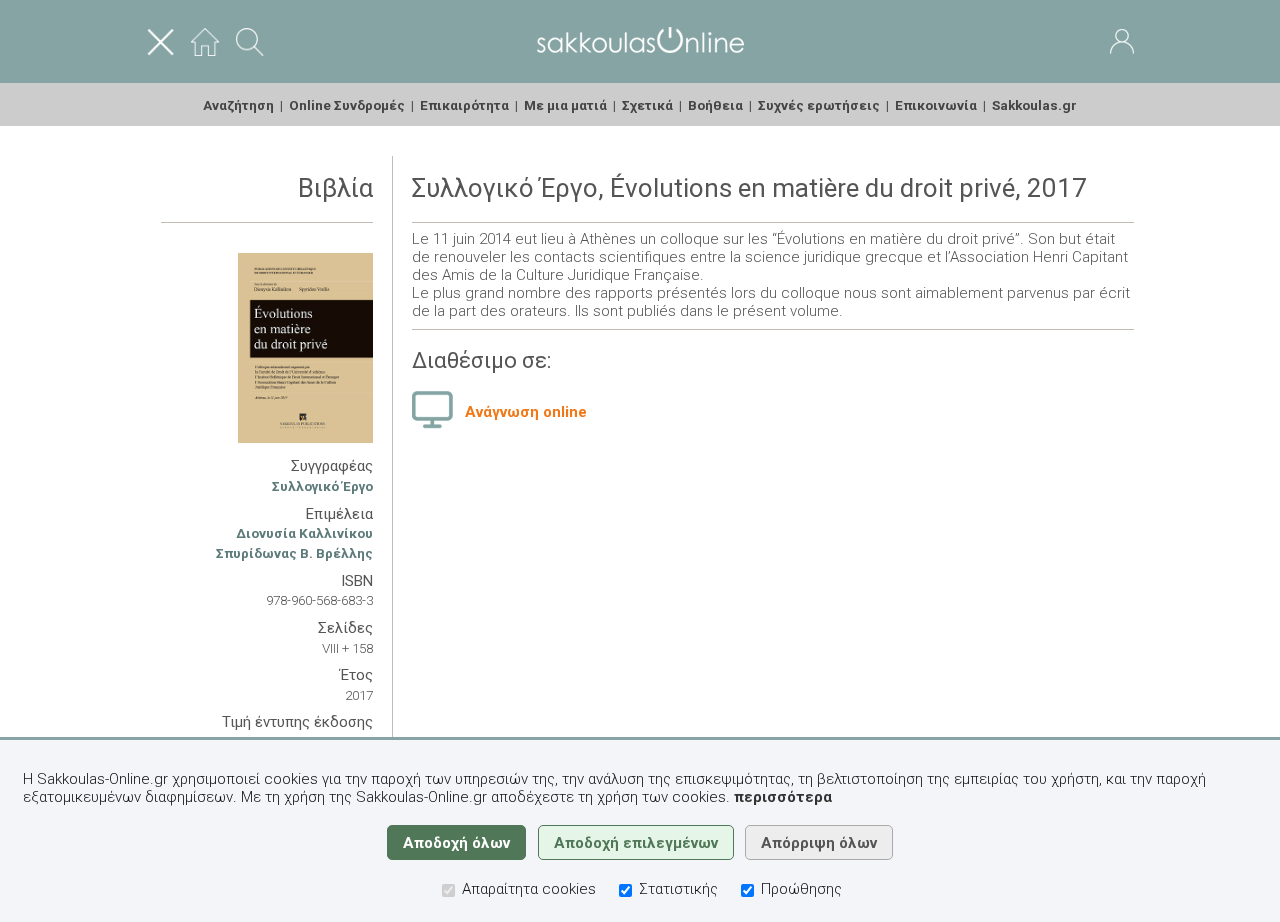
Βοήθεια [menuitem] (715, 105)
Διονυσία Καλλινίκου (304, 533)
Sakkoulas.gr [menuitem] (1034, 105)
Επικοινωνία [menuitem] (936, 105)
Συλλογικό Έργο (322, 486)
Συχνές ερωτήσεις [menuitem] (819, 105)
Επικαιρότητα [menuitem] (464, 105)
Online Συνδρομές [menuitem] (347, 105)
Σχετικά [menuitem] (647, 105)
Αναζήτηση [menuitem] (238, 105)
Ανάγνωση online (526, 412)
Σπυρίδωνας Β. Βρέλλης (294, 553)
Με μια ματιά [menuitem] (565, 105)
